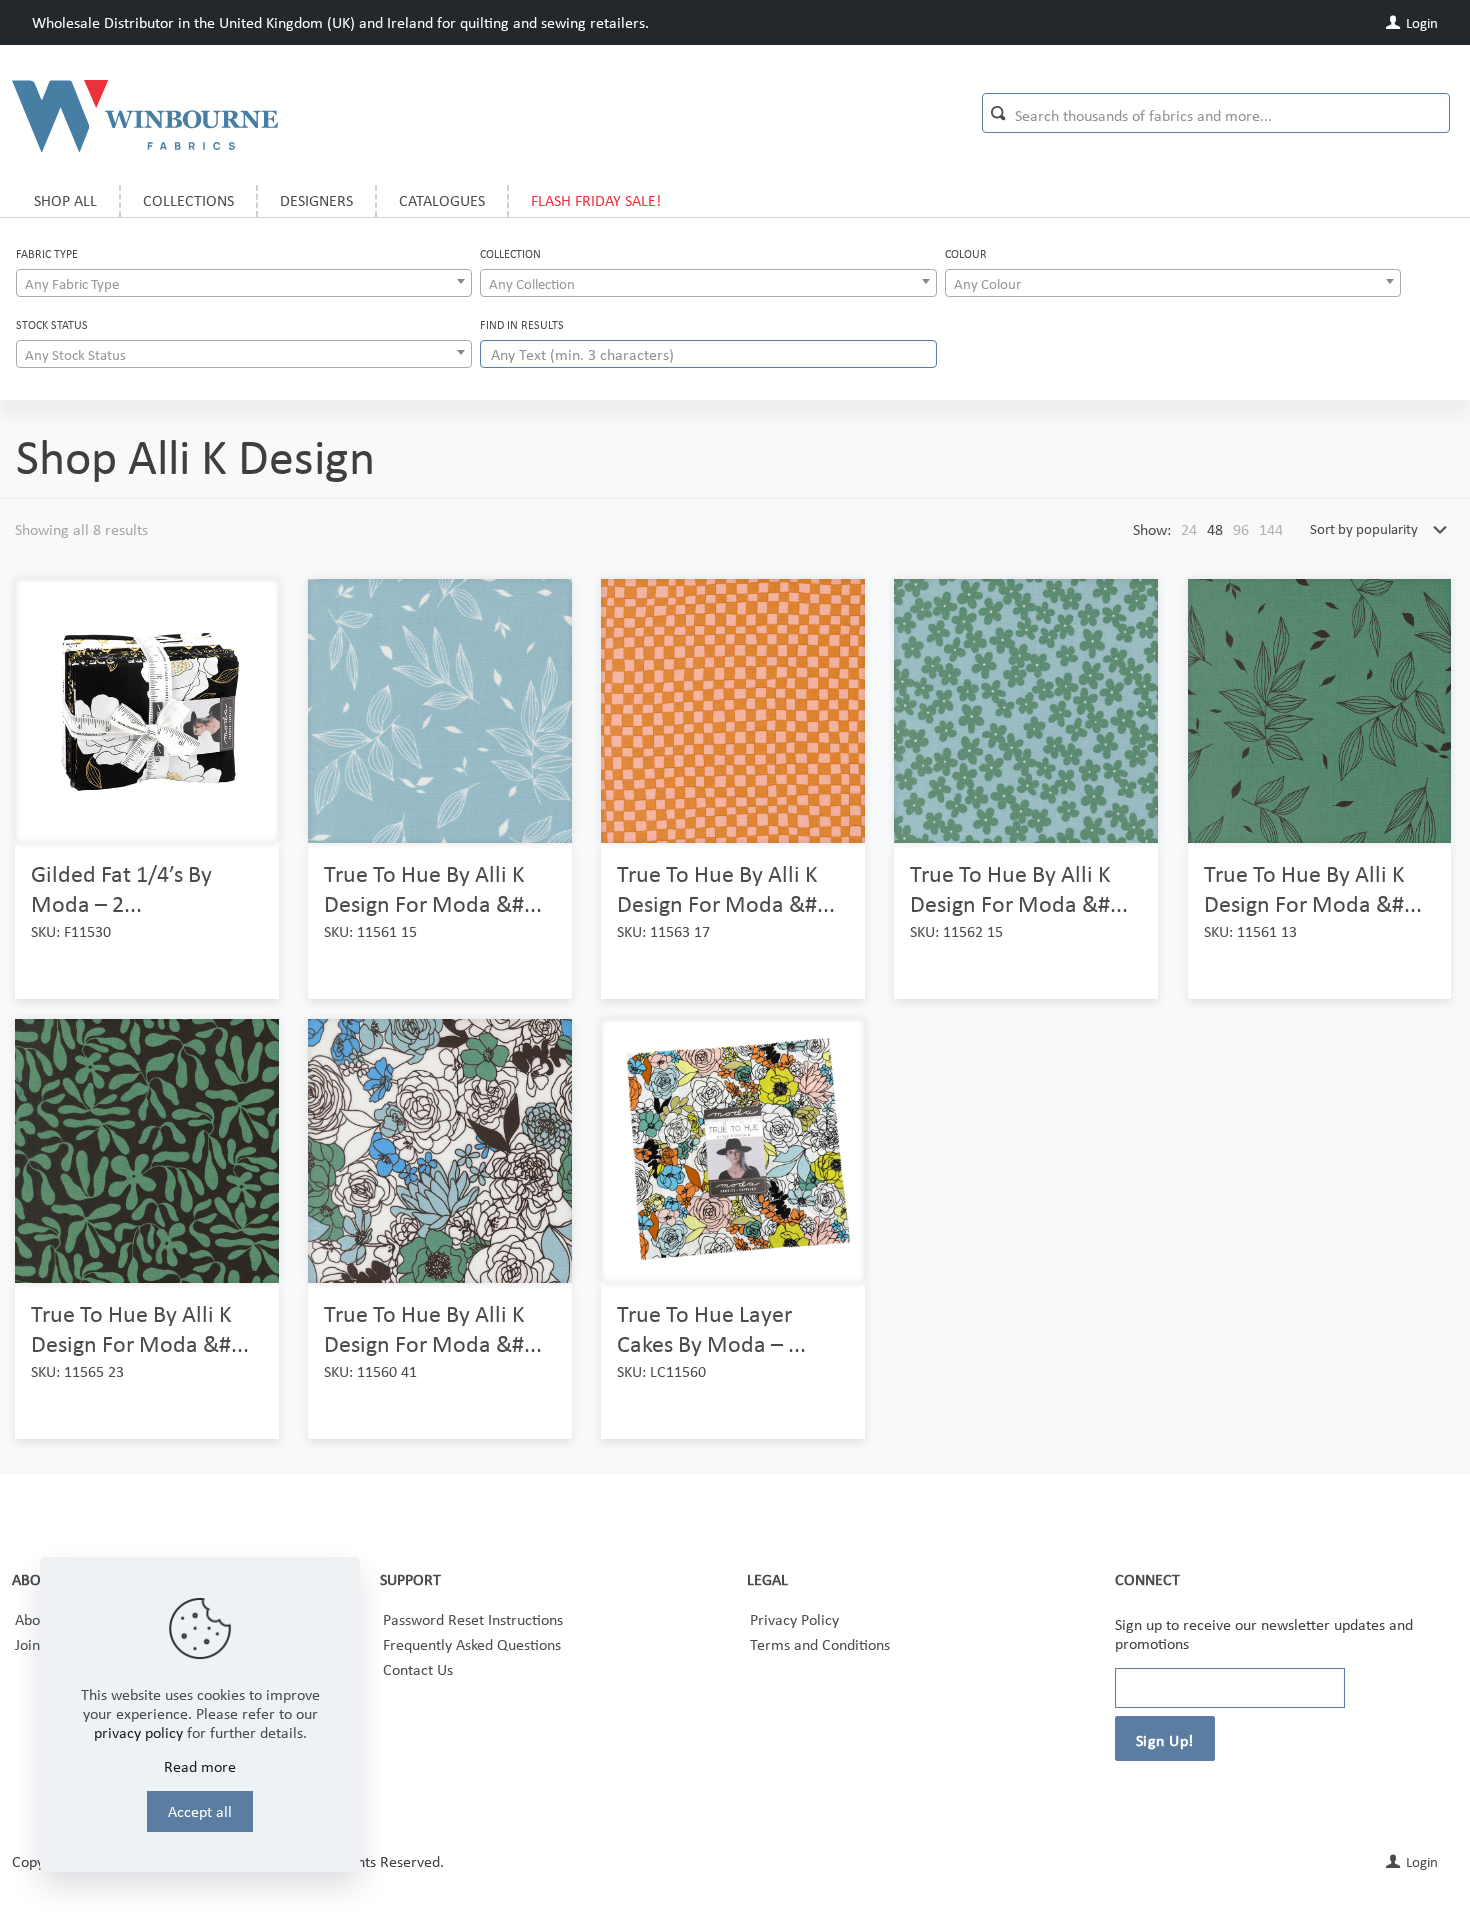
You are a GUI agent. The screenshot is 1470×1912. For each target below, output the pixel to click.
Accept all (200, 1811)
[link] (1189, 529)
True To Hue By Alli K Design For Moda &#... (433, 888)
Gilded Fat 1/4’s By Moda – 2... (121, 888)
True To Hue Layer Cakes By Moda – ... (711, 1328)
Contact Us (418, 1669)
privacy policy (138, 1732)
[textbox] (244, 284)
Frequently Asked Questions (472, 1644)
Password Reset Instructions (473, 1619)
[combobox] (244, 283)
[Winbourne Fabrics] (145, 115)
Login (1420, 23)
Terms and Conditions (820, 1644)
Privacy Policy (794, 1619)
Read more (200, 1766)
